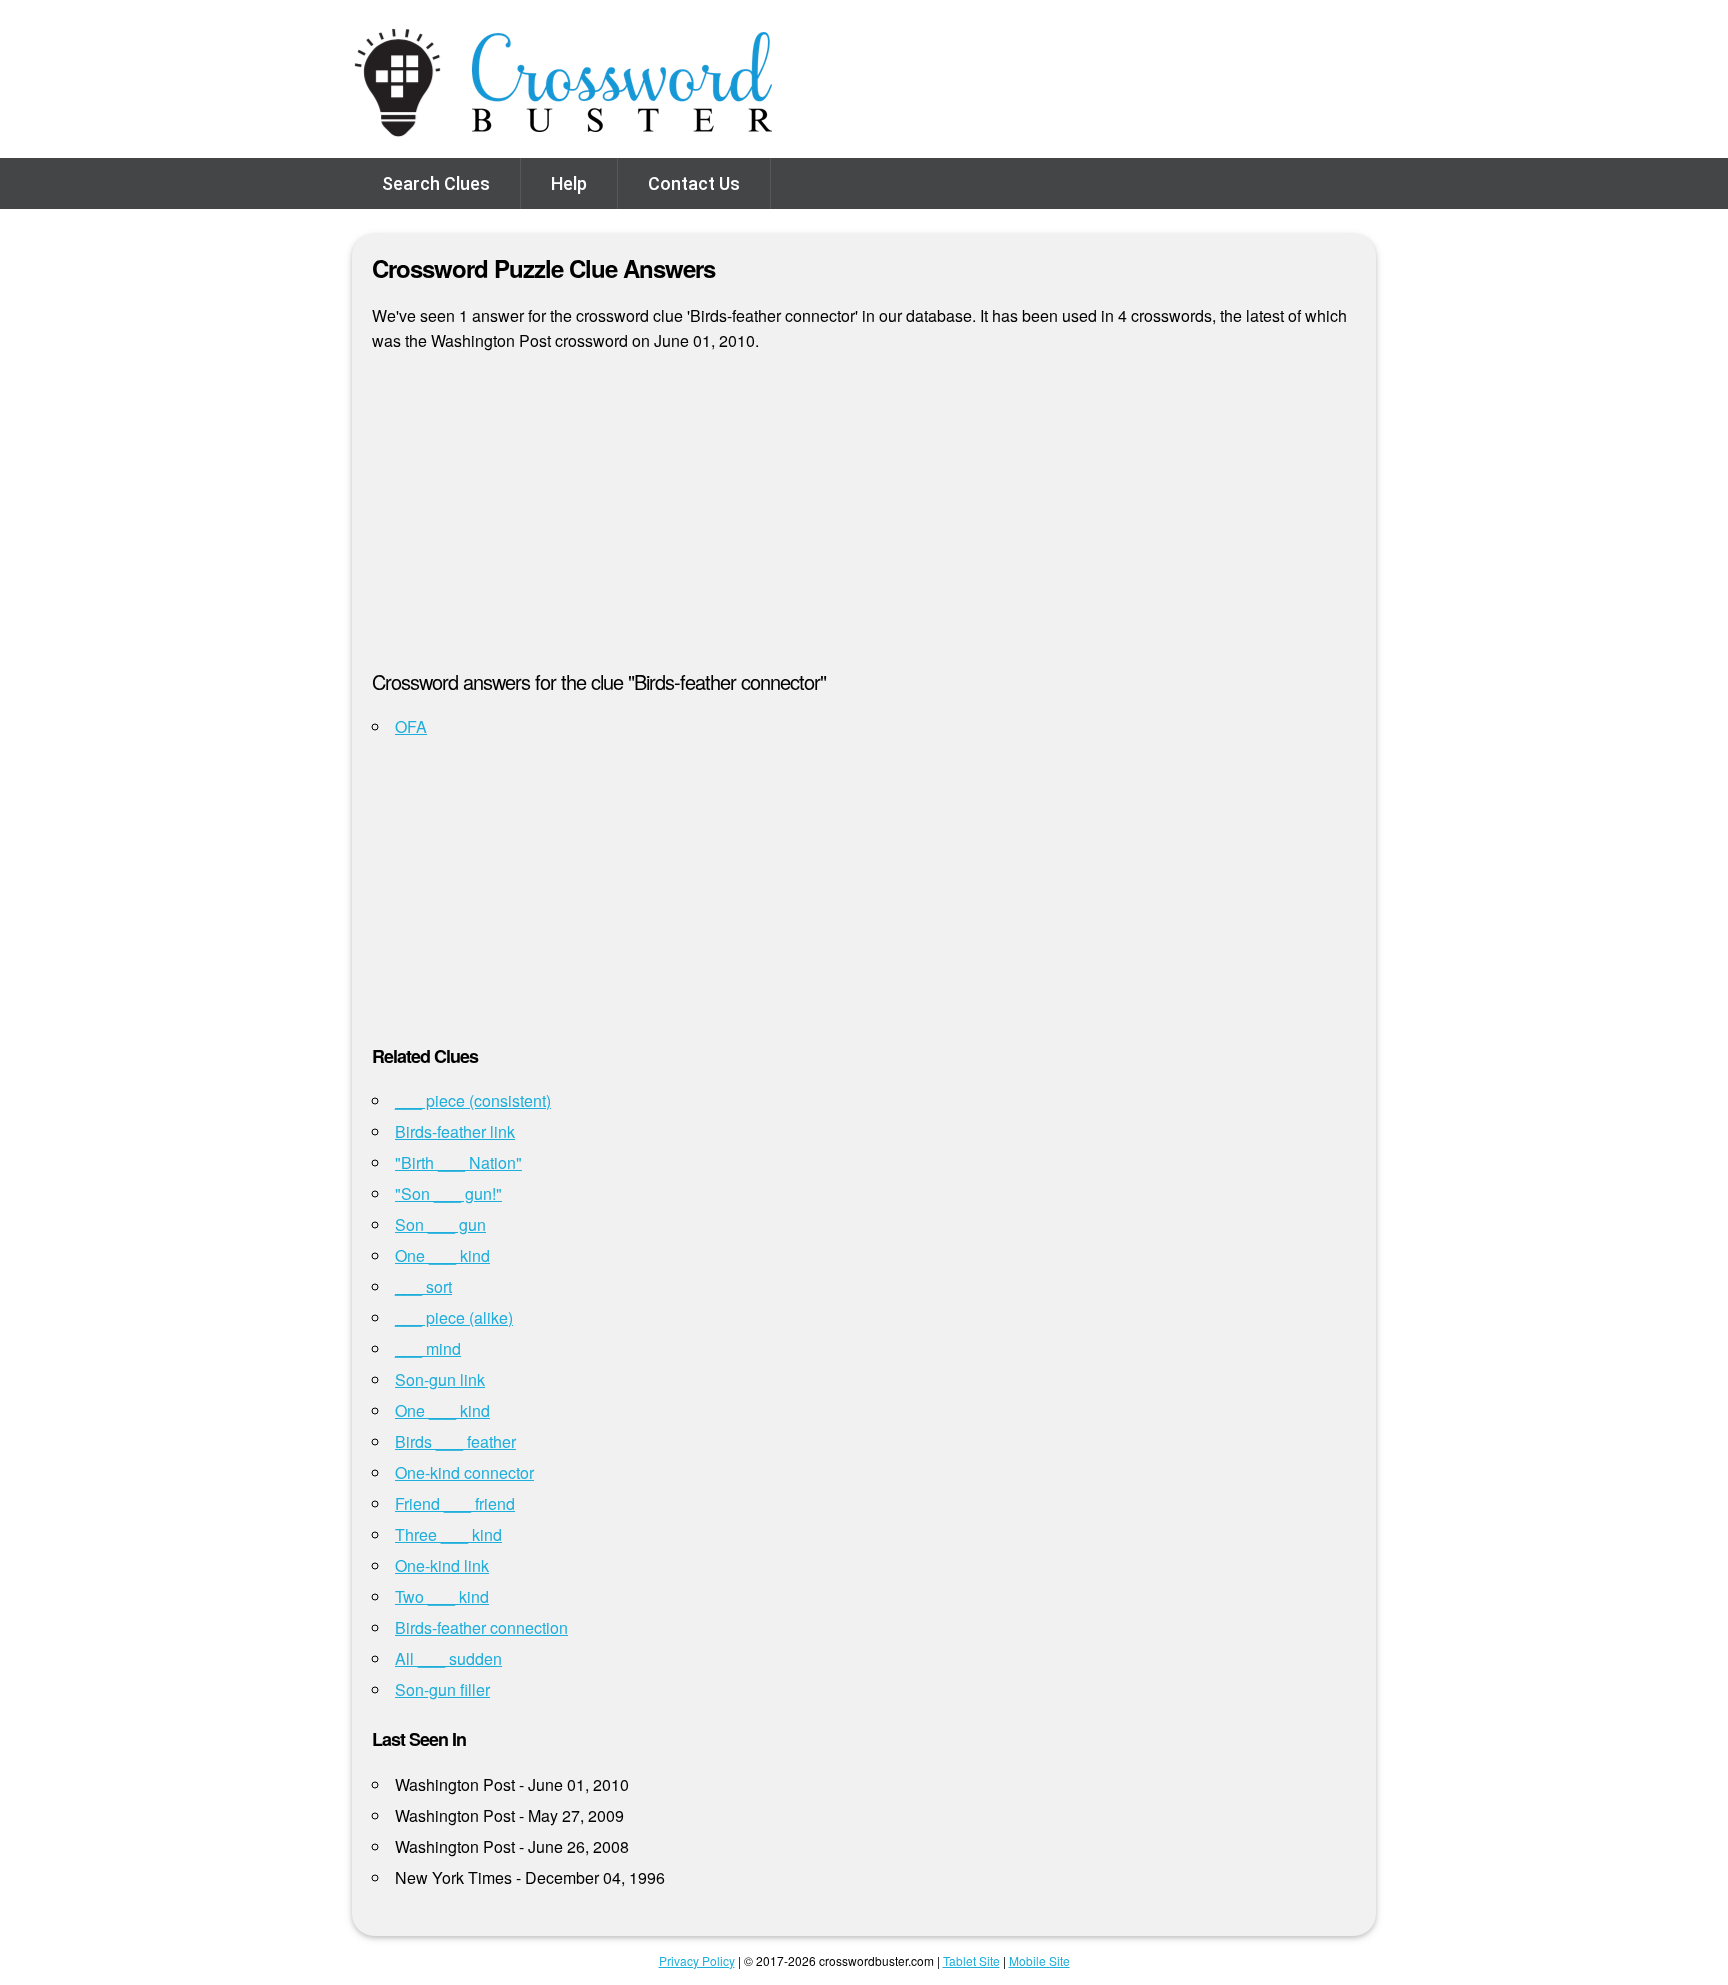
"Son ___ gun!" (448, 1193)
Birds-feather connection (481, 1627)
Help (569, 183)
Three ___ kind (448, 1534)
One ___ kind (442, 1255)
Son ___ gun (440, 1224)
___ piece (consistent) (473, 1100)
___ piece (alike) (454, 1317)
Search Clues (436, 183)
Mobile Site (1039, 1960)
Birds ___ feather (455, 1441)
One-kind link (442, 1565)
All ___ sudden (448, 1658)
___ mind (428, 1348)
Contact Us (694, 183)
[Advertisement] (864, 519)
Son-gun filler (442, 1689)
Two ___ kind (442, 1596)
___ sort (423, 1286)
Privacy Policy (697, 1960)
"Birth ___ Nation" (458, 1162)
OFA (411, 726)
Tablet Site (971, 1960)
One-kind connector (464, 1472)
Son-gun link (440, 1379)
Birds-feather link (455, 1131)
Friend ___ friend (455, 1503)
